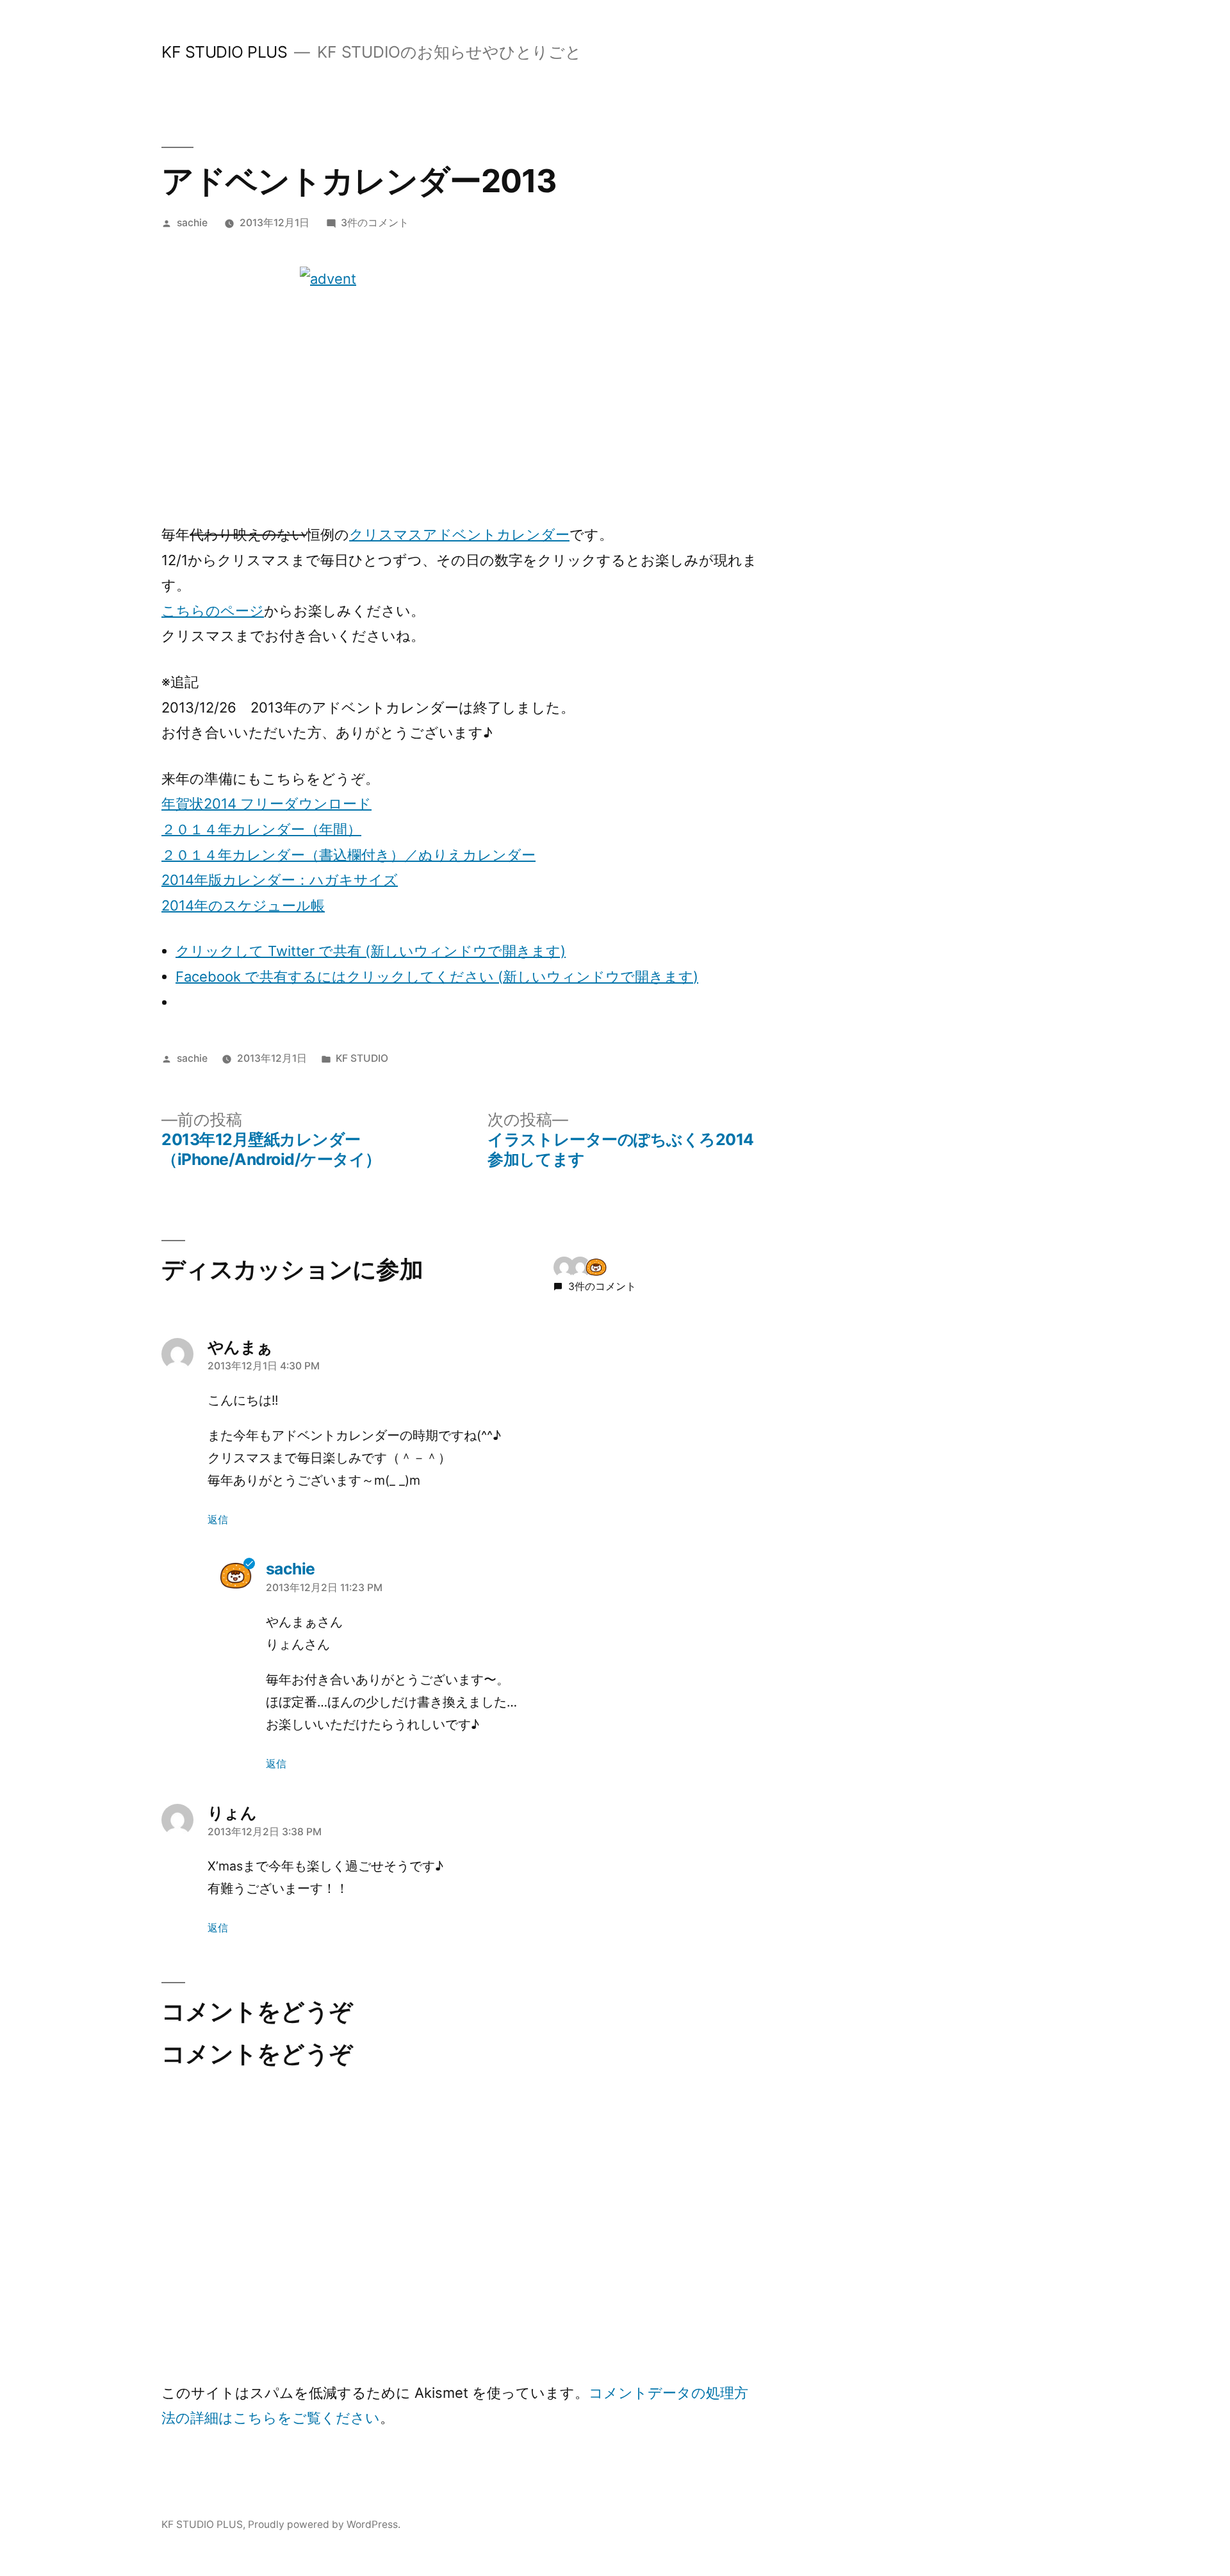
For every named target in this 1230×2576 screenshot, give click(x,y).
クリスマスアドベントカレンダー (459, 534)
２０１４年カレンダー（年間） (261, 829)
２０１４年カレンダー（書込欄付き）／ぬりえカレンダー (348, 855)
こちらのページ (213, 611)
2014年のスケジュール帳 (243, 905)
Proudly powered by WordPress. (324, 2524)
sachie (192, 223)
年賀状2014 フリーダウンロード (266, 804)
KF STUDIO (362, 1058)
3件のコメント (375, 223)
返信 (218, 1520)
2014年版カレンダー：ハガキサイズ (280, 880)
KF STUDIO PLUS (224, 52)
